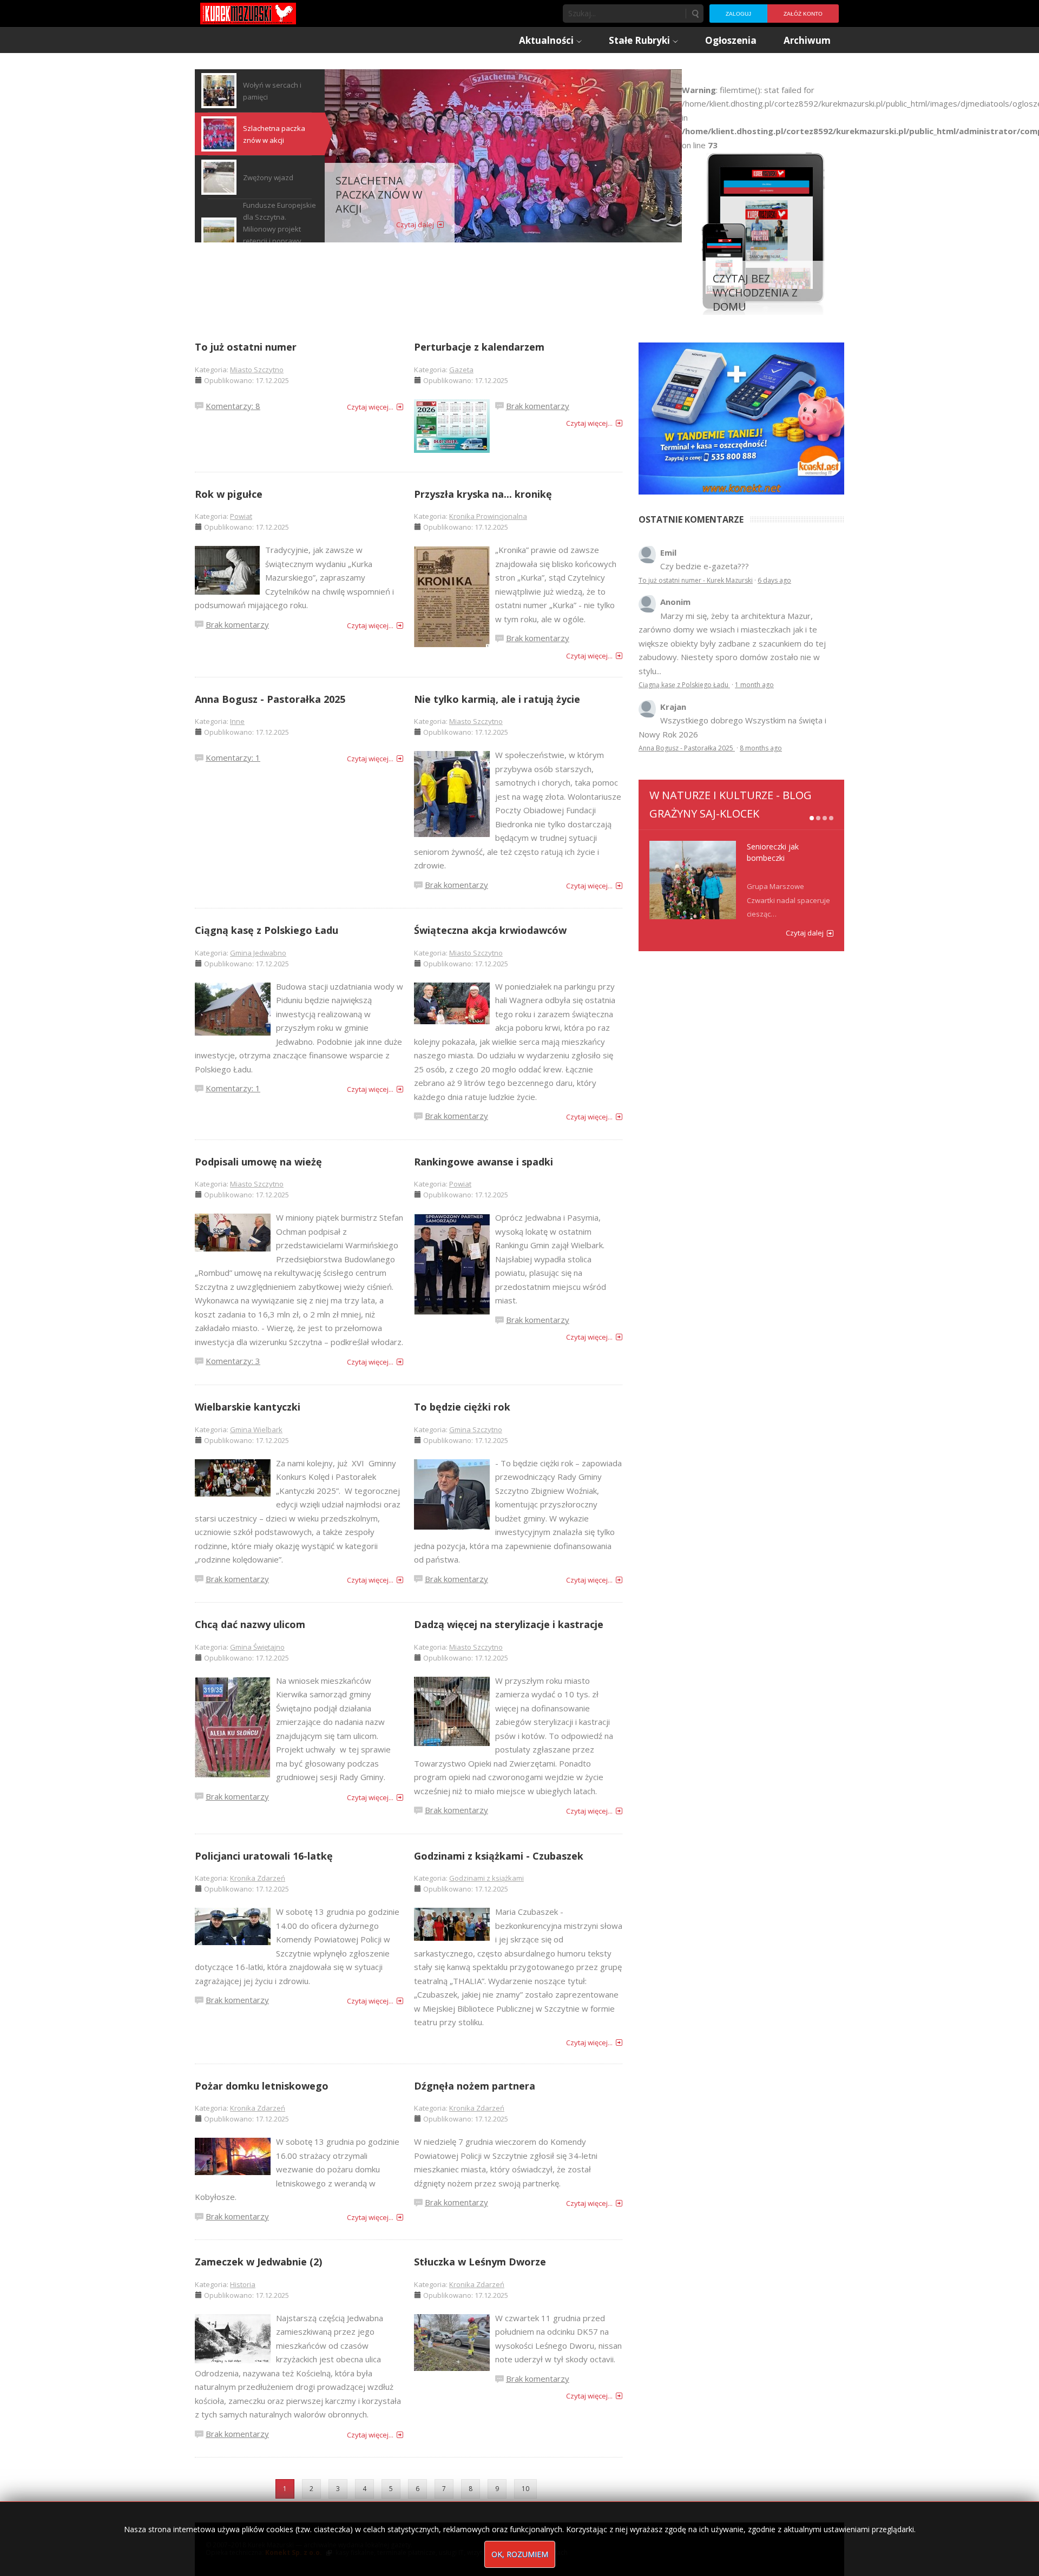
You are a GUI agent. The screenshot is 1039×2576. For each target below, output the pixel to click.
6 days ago (774, 580)
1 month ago (754, 685)
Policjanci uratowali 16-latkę (264, 1856)
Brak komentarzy (538, 406)
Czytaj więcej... (370, 407)
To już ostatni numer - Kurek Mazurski (696, 580)
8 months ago (761, 748)
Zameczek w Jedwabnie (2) (258, 2262)
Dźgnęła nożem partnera (475, 2086)
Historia (243, 2284)
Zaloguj (738, 14)
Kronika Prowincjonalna (488, 516)
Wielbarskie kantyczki (248, 1407)
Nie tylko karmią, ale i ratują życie (497, 699)
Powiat (241, 516)
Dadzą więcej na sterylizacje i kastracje (509, 1624)
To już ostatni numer (246, 347)
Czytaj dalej (415, 225)
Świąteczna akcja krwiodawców (490, 930)
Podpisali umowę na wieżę (258, 1162)
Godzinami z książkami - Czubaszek (499, 1856)
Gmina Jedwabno (258, 953)
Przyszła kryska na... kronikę (483, 494)
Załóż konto (803, 14)
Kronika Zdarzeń (258, 1878)
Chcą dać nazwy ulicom (250, 1624)
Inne (237, 721)
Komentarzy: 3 (233, 1361)
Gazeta (461, 370)
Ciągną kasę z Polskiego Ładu (267, 930)
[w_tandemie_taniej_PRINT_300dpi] (741, 417)
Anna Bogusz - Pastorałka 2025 (270, 699)
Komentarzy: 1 (233, 757)
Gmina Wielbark (256, 1429)
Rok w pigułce (229, 494)
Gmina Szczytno (476, 1429)
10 (525, 2489)
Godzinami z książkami (486, 1878)
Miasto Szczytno (257, 370)
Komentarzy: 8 (233, 406)
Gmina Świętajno (257, 1647)
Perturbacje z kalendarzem (479, 347)
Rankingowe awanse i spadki (484, 1162)
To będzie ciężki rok (462, 1407)
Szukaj (695, 14)
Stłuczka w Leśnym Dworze (480, 2262)
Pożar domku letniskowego (262, 2086)
